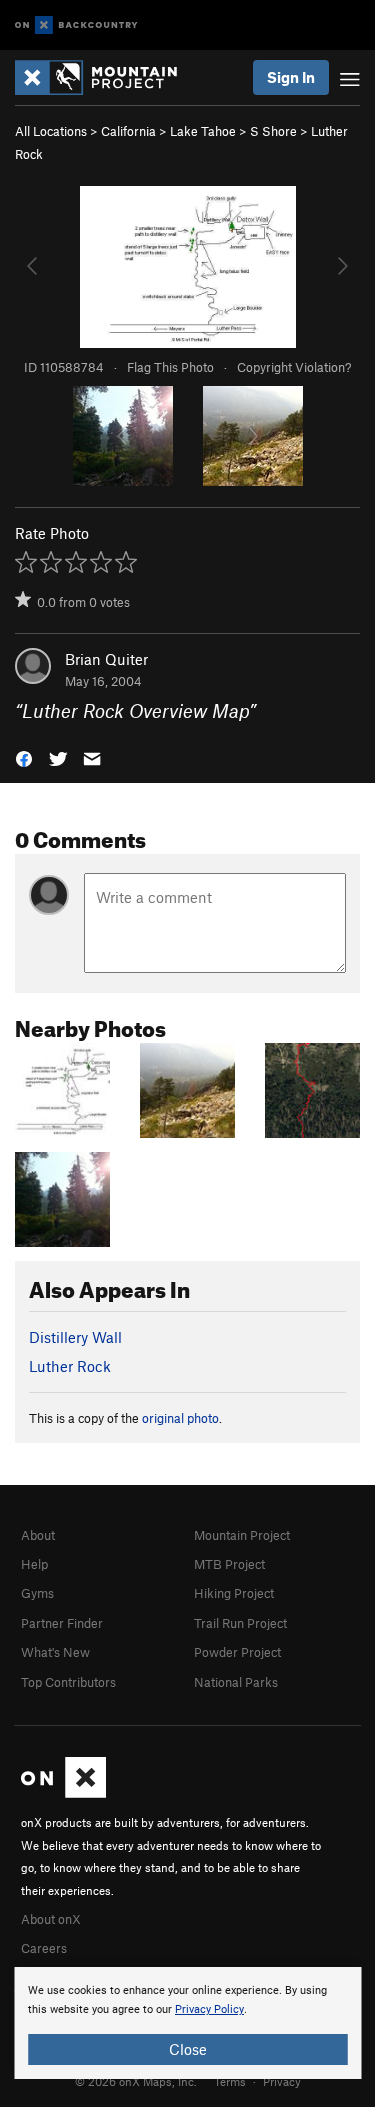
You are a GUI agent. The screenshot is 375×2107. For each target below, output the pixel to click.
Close (188, 2049)
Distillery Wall (75, 1337)
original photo (180, 1418)
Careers (44, 1948)
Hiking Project (234, 1593)
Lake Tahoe (203, 131)
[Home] (106, 77)
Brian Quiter (106, 659)
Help (34, 1564)
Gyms (37, 1593)
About (38, 1535)
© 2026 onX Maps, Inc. (136, 2081)
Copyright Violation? (294, 367)
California (128, 131)
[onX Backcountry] (76, 25)
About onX (51, 1919)
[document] (187, 2023)
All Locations (51, 131)
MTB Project (229, 1564)
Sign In (291, 77)
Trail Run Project (240, 1623)
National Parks (236, 1682)
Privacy (282, 2081)
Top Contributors (68, 1682)
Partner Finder (62, 1623)
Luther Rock (70, 1366)
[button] (24, 757)
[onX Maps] (63, 1793)
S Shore (273, 131)
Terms (230, 2081)
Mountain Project (242, 1535)
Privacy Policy (209, 2009)
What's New (55, 1652)
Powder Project (237, 1652)
